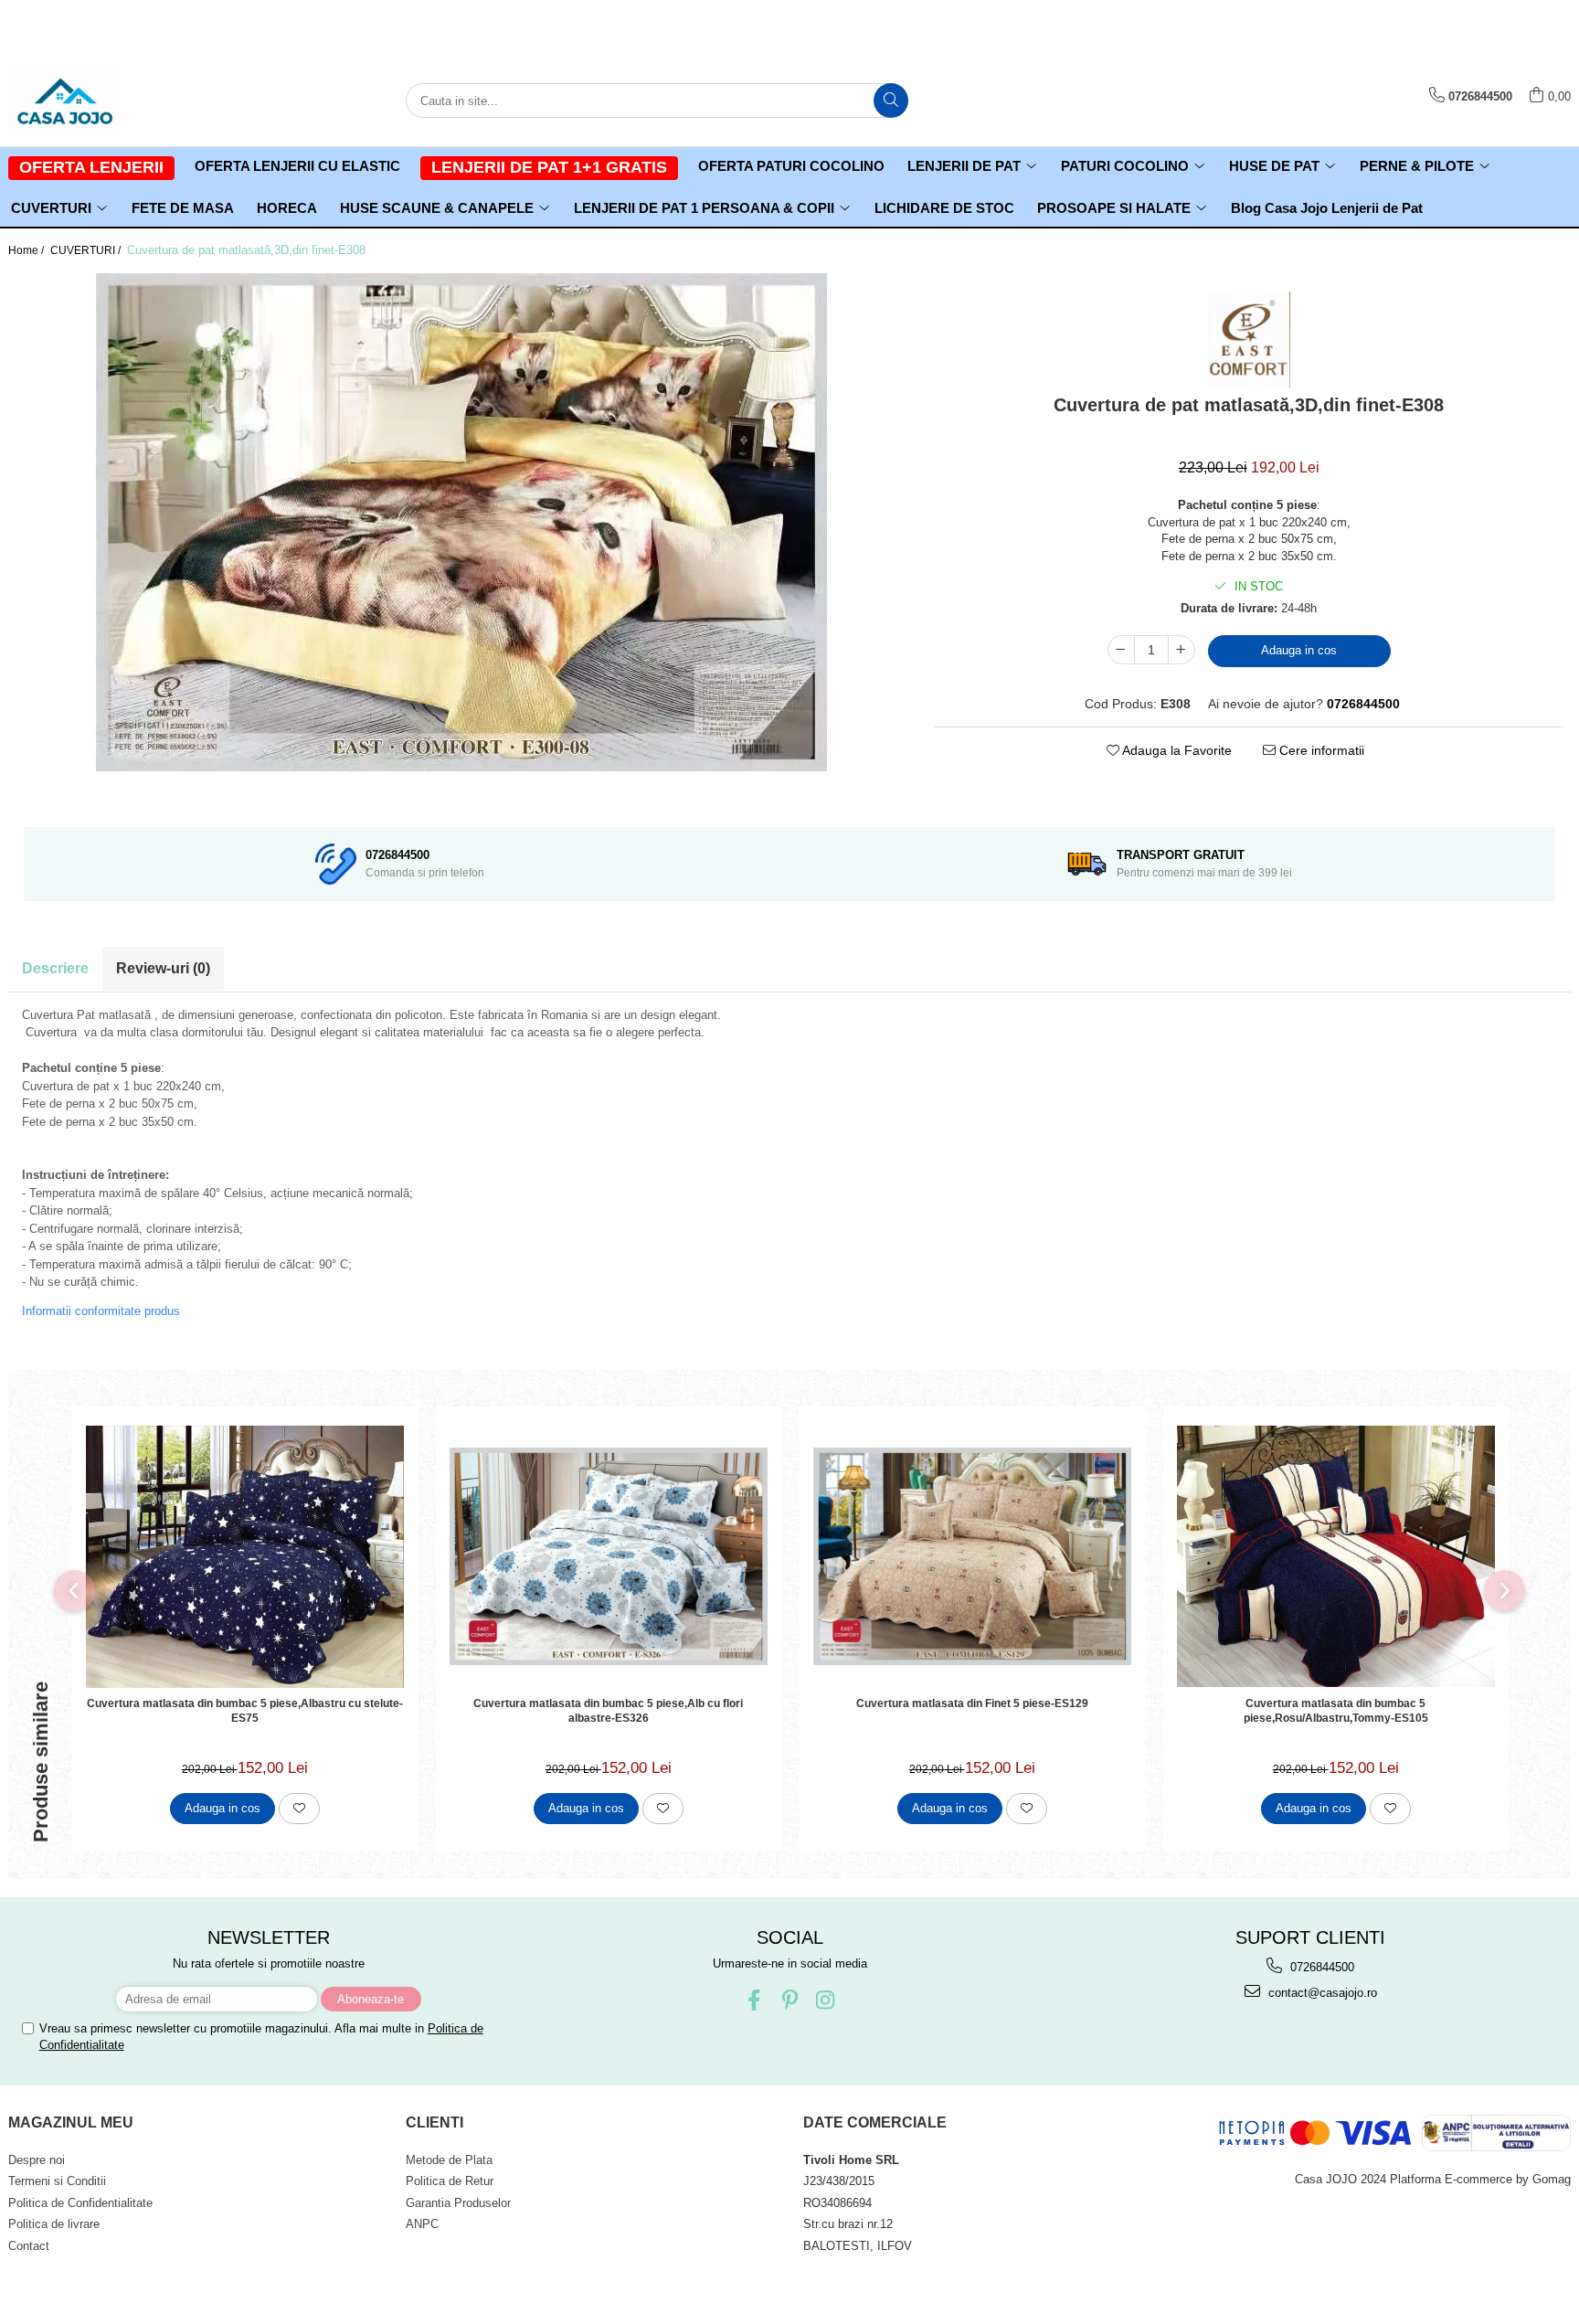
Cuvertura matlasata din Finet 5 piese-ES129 (972, 1703)
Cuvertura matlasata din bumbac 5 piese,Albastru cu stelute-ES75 (245, 1711)
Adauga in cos (1299, 650)
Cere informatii (1320, 750)
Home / (27, 250)
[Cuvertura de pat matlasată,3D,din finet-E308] (461, 522)
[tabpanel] (461, 522)
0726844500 (1320, 1967)
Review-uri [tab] (163, 968)
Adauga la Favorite (1176, 750)
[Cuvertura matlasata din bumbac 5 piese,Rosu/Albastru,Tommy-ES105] (1336, 1556)
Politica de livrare (54, 2224)
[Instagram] (826, 2000)
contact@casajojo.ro (1321, 1993)
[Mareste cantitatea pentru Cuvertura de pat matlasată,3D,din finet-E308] (1182, 650)
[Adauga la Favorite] (299, 1809)
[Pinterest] (790, 2000)
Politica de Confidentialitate (80, 2203)
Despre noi (37, 2160)
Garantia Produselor (458, 2203)
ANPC (422, 2224)
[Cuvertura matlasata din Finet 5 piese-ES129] (972, 1556)
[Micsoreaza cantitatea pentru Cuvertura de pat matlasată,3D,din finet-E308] (1121, 650)
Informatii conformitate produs (101, 1311)
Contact (29, 2246)
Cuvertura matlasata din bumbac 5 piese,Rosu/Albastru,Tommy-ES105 (1336, 1711)
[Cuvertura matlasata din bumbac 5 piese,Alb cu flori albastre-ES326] (609, 1556)
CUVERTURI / (87, 250)
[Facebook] (754, 2000)
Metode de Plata (449, 2160)
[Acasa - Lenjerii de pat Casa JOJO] (100, 101)
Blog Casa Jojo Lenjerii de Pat (1327, 208)
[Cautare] (891, 101)
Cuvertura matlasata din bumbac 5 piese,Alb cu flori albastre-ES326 (608, 1711)
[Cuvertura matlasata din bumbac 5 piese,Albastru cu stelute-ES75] (245, 1557)
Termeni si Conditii (57, 2181)
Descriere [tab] (55, 968)
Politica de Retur (450, 2181)
